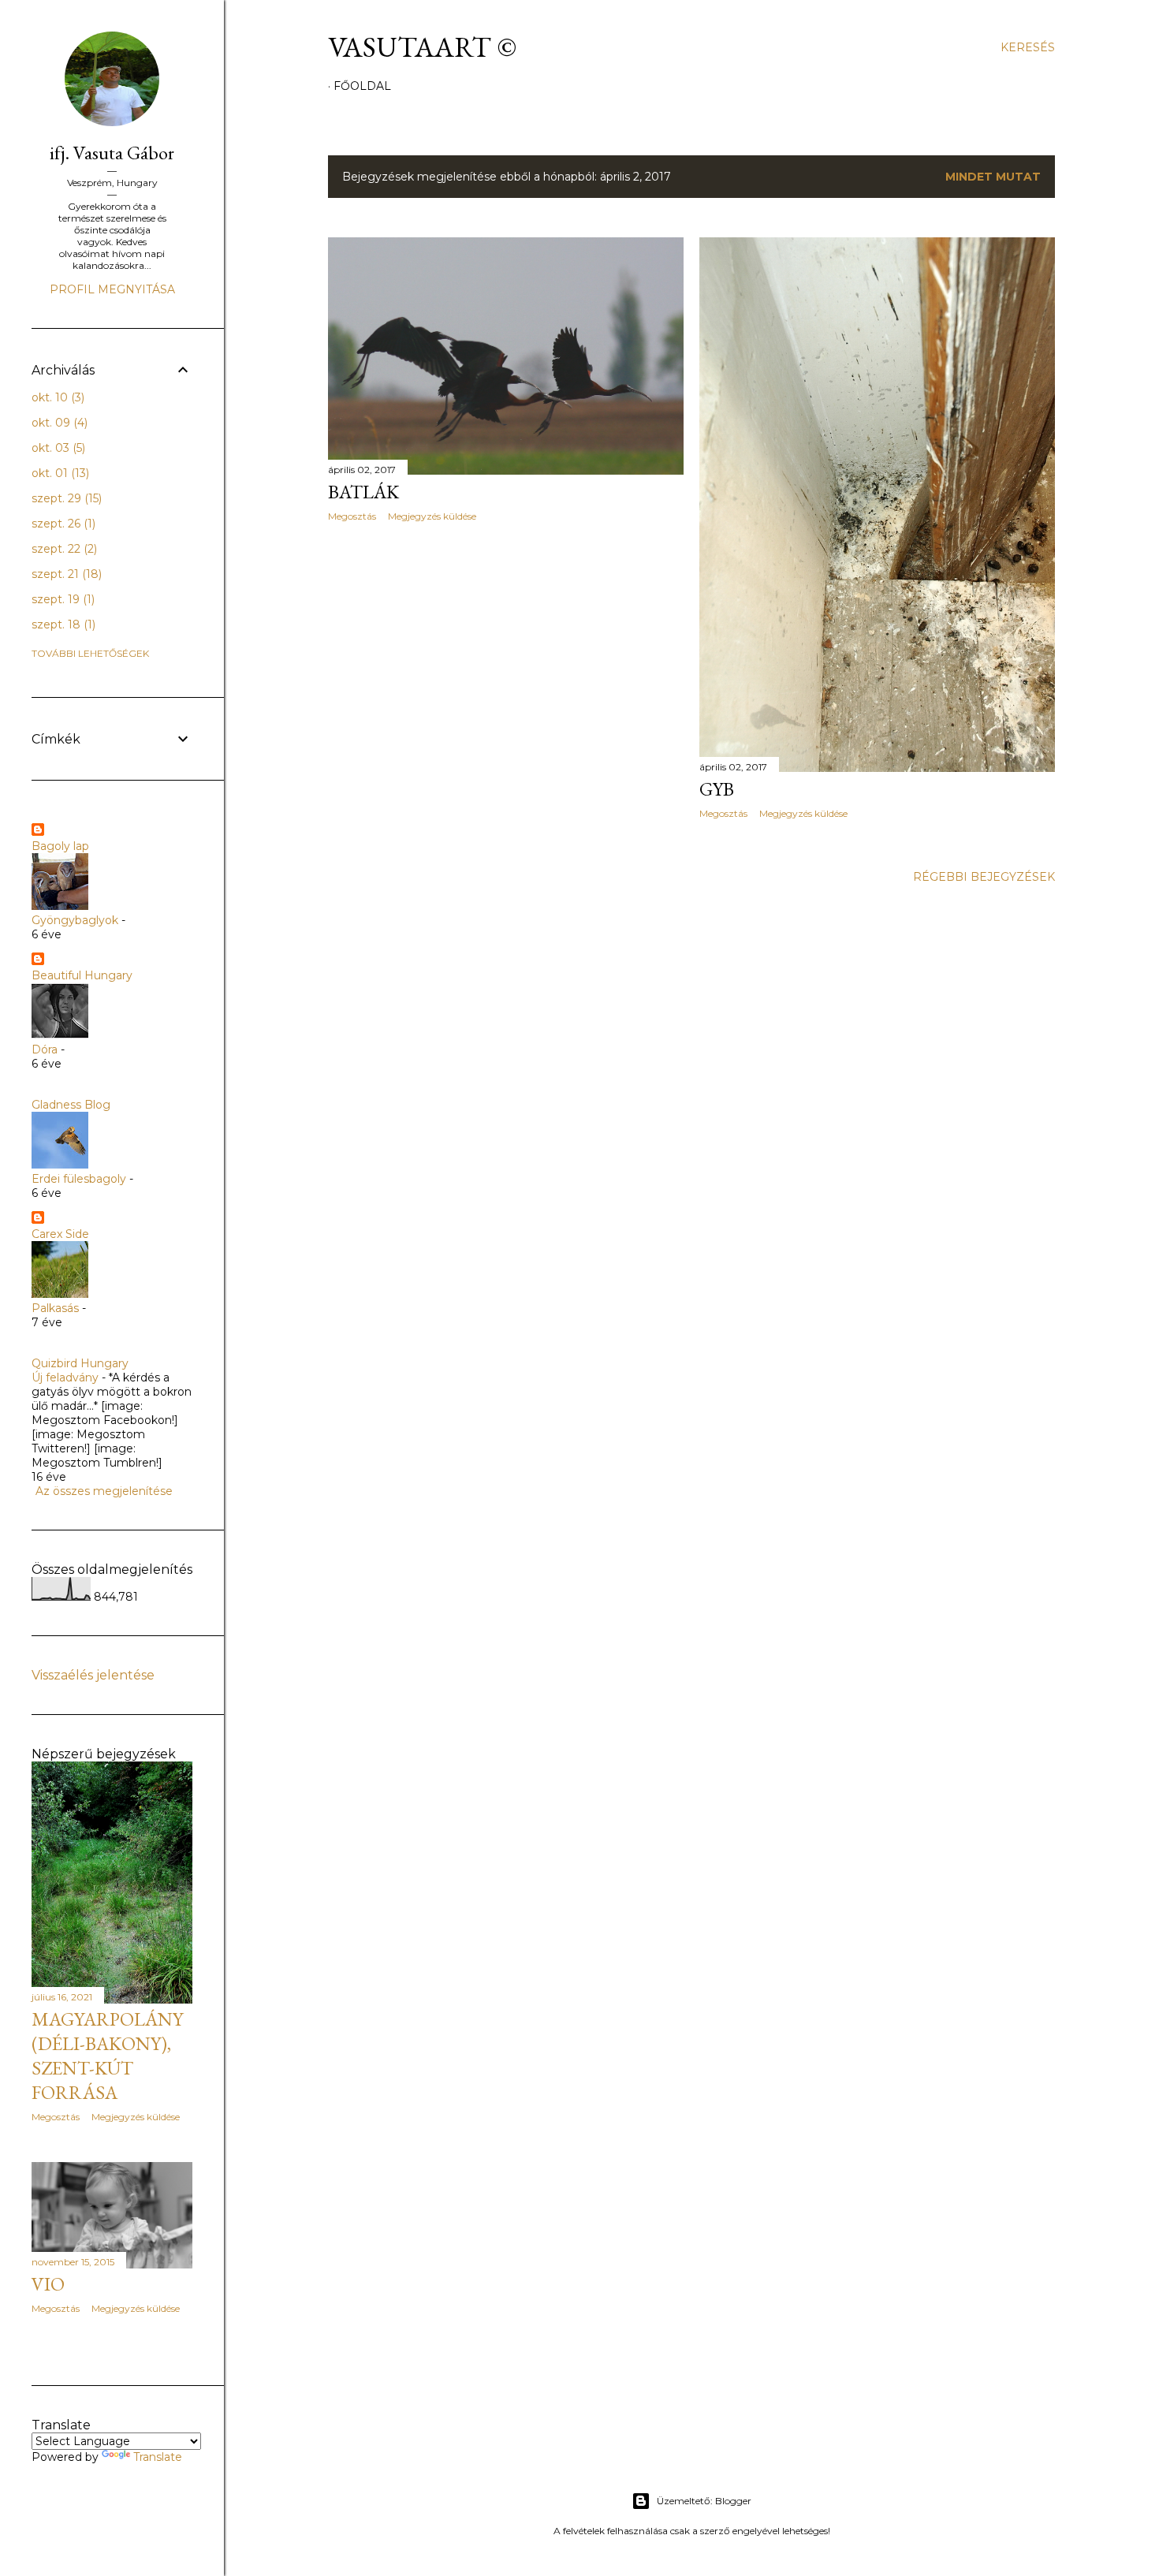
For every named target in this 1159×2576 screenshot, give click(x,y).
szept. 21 (65, 574)
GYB (717, 789)
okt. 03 (57, 448)
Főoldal (362, 86)
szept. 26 (62, 524)
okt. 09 (58, 423)
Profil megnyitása (112, 289)
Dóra (45, 1049)
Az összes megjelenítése (104, 1491)
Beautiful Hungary (82, 975)
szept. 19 (61, 599)
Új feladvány (65, 1377)
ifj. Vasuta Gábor (112, 153)
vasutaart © (422, 47)
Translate (158, 2457)
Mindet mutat (993, 177)
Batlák (363, 492)
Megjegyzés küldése (432, 516)
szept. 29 (65, 498)
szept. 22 (63, 549)
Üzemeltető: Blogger (704, 2501)
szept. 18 (62, 624)
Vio (48, 2284)
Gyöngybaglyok (75, 920)
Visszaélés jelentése (93, 1675)
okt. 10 (56, 397)
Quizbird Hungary (80, 1363)
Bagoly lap (60, 846)
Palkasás (55, 1308)
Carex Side (60, 1234)
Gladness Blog (71, 1105)
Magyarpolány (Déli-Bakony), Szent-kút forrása (107, 2056)
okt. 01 (59, 473)
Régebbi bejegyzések (984, 877)
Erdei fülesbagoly (79, 1179)
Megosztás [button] (352, 516)
